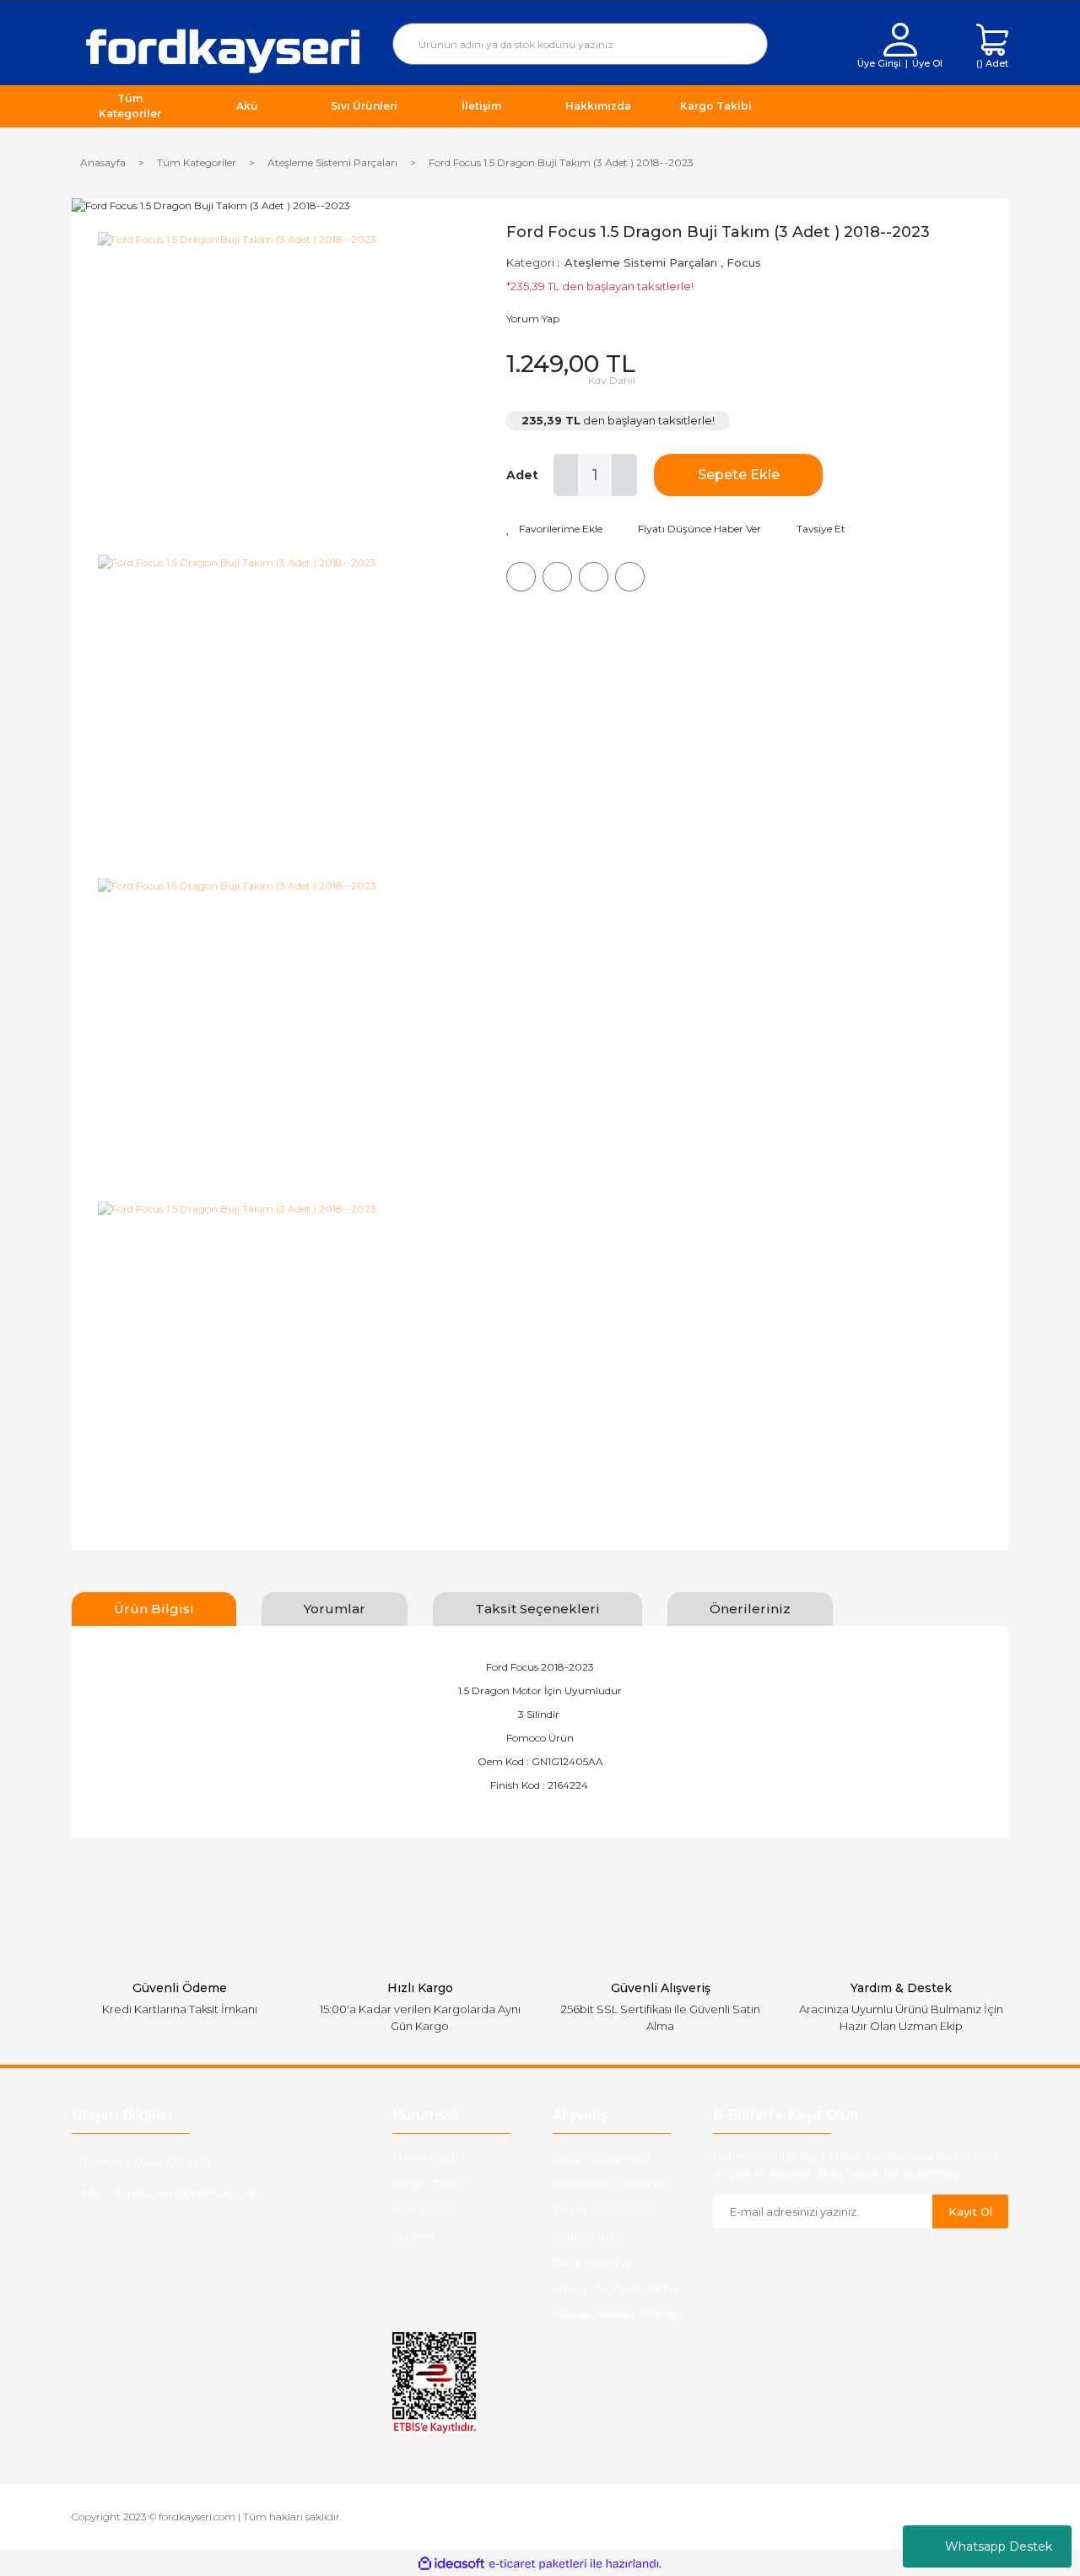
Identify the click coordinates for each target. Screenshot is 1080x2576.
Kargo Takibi (429, 2184)
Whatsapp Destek (999, 2546)
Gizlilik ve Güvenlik (605, 2210)
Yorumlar (335, 1609)
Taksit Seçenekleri (537, 1609)
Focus (744, 262)
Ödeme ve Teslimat (609, 2184)
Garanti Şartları (594, 2262)
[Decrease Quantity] (566, 475)
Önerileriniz (750, 1609)
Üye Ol (927, 63)
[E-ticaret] (538, 2563)
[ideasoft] (451, 2564)
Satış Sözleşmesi (601, 2157)
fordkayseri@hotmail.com (187, 2194)
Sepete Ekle (739, 475)
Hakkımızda (427, 2157)
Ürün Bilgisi (154, 1609)
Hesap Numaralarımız (616, 2288)
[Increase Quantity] (624, 475)
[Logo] (219, 48)
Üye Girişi (879, 63)
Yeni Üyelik (424, 2210)
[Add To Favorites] (554, 529)
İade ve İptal (588, 2236)
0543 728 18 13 (173, 2162)
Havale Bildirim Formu (618, 2314)
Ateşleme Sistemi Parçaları (641, 262)
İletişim (413, 2236)
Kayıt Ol (970, 2211)
